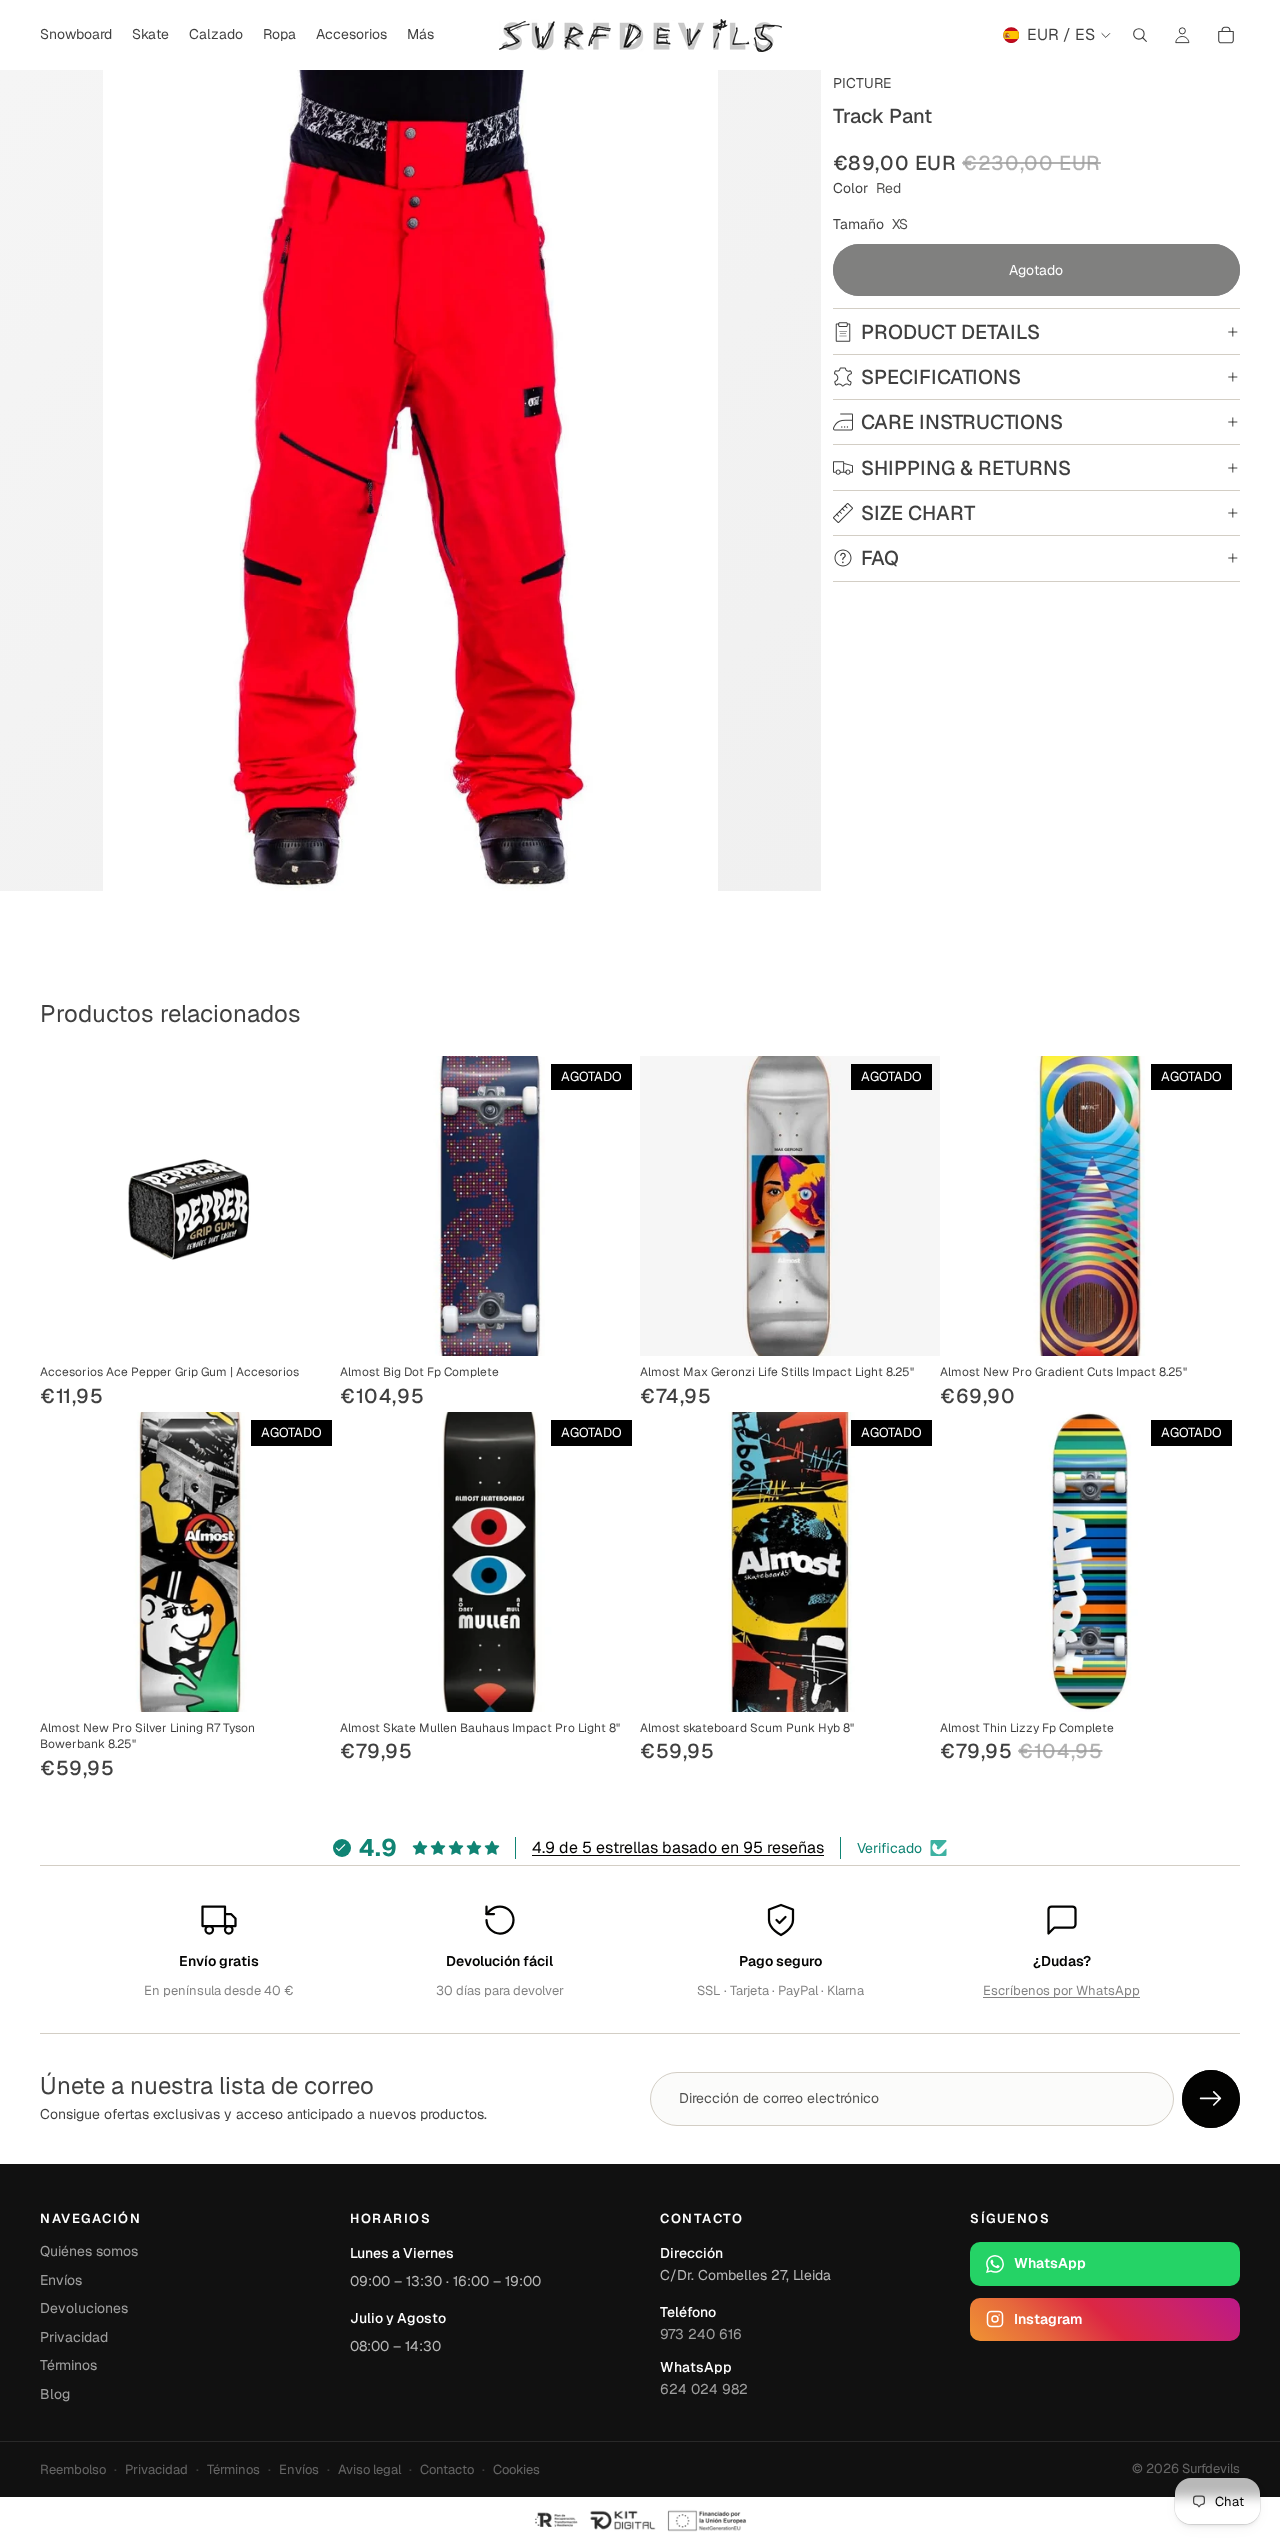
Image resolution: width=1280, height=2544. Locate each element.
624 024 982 (704, 2389)
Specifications (941, 377)
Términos (68, 2365)
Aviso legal (369, 2469)
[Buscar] (1140, 35)
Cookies (516, 2469)
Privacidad (74, 2337)
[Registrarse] (1211, 2099)
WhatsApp (1050, 2263)
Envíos (61, 2280)
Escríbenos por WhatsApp (1061, 1990)
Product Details (950, 332)
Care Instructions (962, 422)
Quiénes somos (89, 2251)
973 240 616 (701, 2334)
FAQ (880, 558)
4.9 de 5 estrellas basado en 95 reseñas (678, 1847)
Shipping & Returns (966, 468)
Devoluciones (84, 2308)
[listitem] (420, 35)
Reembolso (73, 2469)
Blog (55, 2394)
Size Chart (918, 513)
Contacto (447, 2469)
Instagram (1048, 2319)
